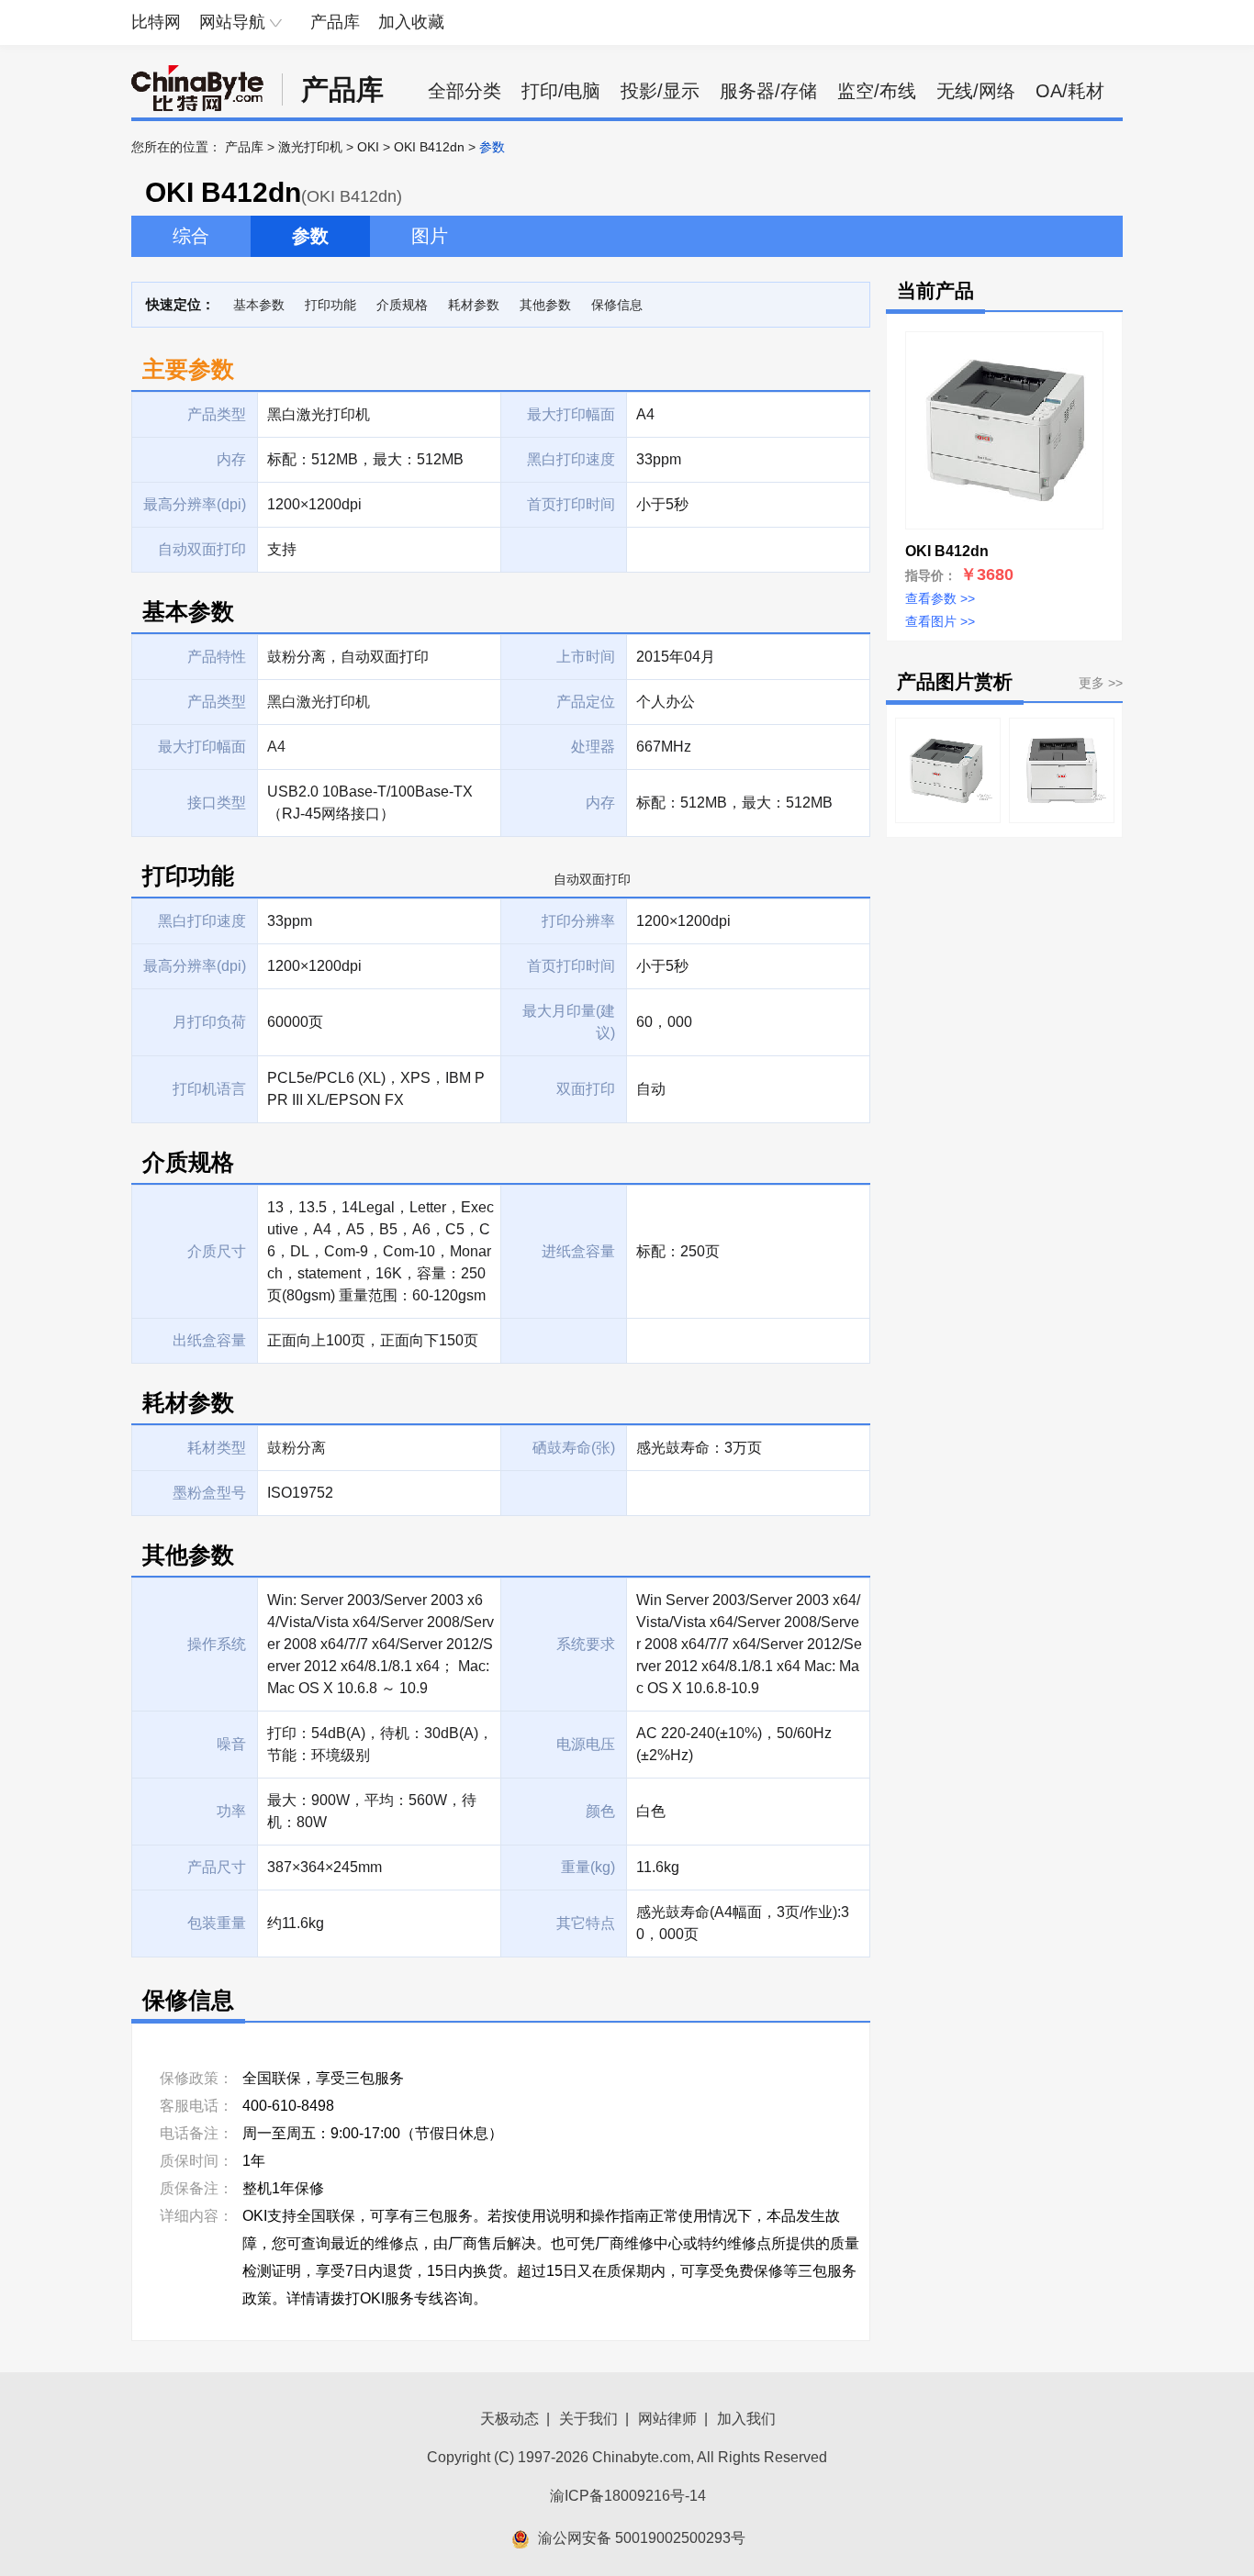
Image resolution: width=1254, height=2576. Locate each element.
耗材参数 (474, 305)
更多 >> (1101, 683)
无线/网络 (976, 91)
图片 (430, 236)
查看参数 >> (940, 598)
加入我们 (746, 2419)
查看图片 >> (940, 621)
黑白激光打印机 (319, 702)
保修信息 (617, 305)
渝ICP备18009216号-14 (628, 2496)
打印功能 (330, 305)
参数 (310, 236)
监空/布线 (877, 91)
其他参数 (545, 305)
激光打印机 (310, 147)
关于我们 (588, 2419)
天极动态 (509, 2419)
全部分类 (465, 91)
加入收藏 (411, 22)
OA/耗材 (1070, 91)
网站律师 (667, 2419)
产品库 (335, 22)
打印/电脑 (561, 91)
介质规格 (402, 305)
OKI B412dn (429, 147)
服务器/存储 (768, 91)
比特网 (156, 22)
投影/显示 (660, 91)
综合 (191, 236)
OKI (368, 147)
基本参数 (259, 305)
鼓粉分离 (297, 1448)
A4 (276, 747)
